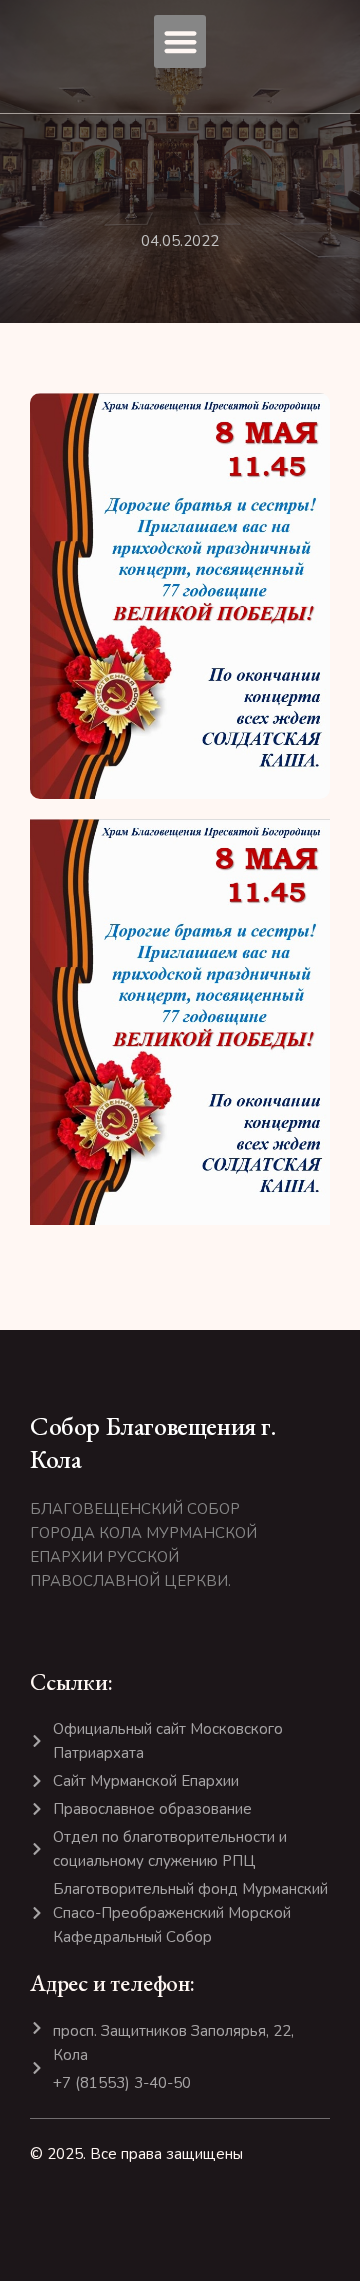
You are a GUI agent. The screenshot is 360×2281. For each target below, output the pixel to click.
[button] (180, 41)
